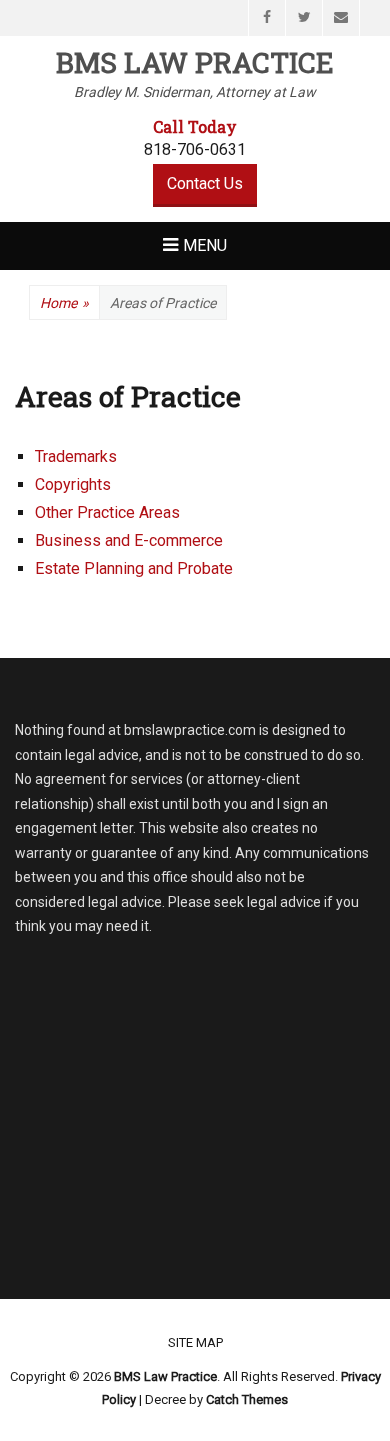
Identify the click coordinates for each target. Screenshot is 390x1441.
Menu (205, 245)
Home (64, 303)
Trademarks (76, 456)
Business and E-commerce (129, 540)
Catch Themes (247, 1399)
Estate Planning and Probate (134, 568)
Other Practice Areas (107, 512)
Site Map (195, 1342)
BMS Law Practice (195, 62)
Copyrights (73, 484)
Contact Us (205, 183)
